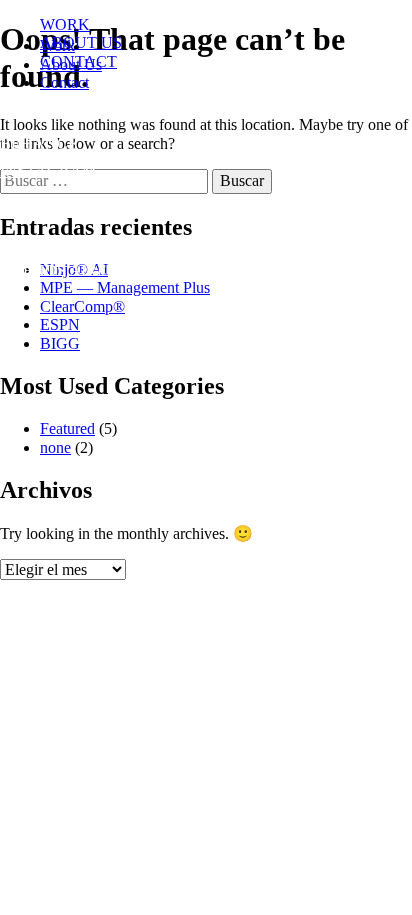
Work (57, 45)
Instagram (48, 170)
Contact (64, 82)
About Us (71, 64)
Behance (39, 143)
